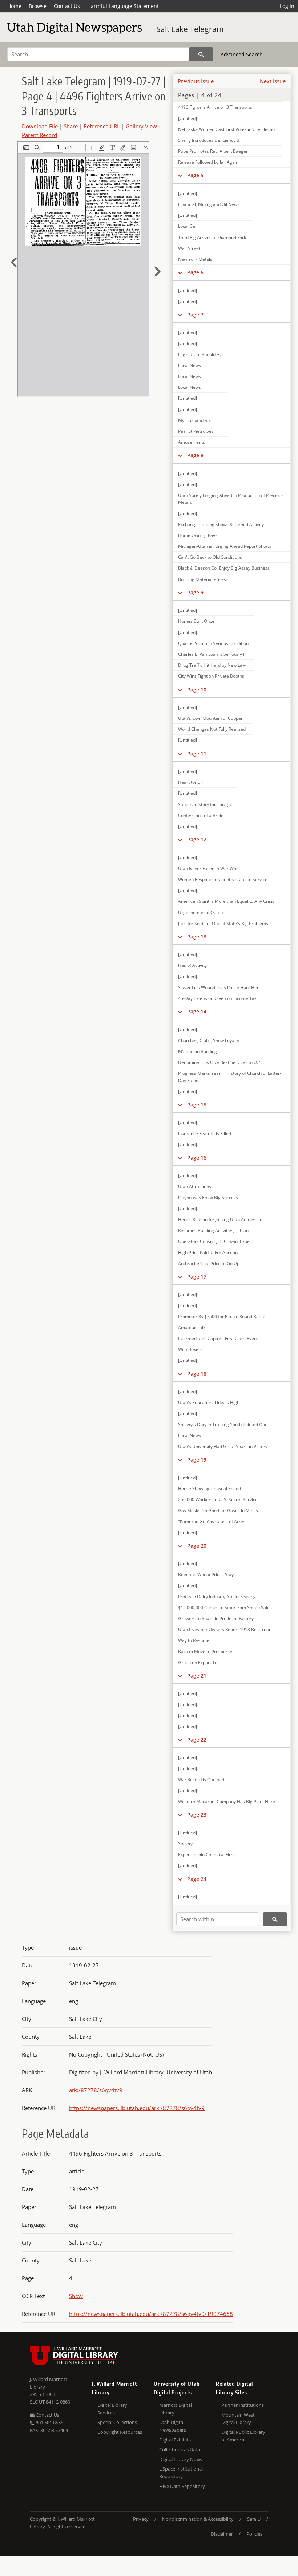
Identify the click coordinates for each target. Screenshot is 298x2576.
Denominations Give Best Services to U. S (220, 1062)
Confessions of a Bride (201, 815)
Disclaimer (222, 2534)
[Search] (201, 54)
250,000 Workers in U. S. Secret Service (218, 1500)
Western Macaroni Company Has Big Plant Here (227, 1801)
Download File (40, 126)
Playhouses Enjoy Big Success (208, 1198)
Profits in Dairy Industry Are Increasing (217, 1597)
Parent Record (39, 135)
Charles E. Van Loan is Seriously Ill (212, 654)
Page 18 (197, 1374)
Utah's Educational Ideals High (209, 1402)
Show (76, 2296)
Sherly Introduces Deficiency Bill (210, 140)
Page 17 (197, 1277)
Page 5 (195, 175)
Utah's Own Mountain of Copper (210, 718)
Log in (287, 6)
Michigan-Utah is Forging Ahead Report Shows (225, 546)
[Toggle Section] (180, 175)
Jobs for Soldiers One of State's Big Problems (223, 923)
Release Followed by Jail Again (208, 162)
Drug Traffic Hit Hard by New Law (212, 665)
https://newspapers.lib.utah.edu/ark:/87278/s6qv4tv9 (137, 2108)
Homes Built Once (196, 621)
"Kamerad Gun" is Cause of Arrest (212, 1521)
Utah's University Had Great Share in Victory (223, 1446)
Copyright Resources (120, 2432)
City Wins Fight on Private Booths (211, 676)
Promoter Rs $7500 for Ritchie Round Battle (222, 1317)
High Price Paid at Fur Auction (208, 1253)
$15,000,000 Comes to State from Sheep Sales (225, 1608)
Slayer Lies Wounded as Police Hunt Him (219, 987)
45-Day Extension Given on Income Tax (217, 998)
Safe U (254, 2519)
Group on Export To (198, 1662)
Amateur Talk (192, 1327)
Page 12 (197, 839)
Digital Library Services (112, 2409)
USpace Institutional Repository (181, 2473)
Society (185, 1844)
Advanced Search (242, 54)
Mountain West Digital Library (238, 2419)
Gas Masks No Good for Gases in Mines (218, 1510)
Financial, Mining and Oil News (209, 204)
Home (14, 6)
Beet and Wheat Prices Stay (206, 1574)
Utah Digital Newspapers (173, 2426)
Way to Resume (194, 1640)
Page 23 (197, 1815)
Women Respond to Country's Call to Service (223, 879)
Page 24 (197, 1879)
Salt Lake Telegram (190, 29)
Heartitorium (191, 782)
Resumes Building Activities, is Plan (213, 1230)
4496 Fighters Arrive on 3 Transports (215, 107)
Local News (190, 365)
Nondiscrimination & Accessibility (198, 2519)
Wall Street (189, 248)
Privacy (141, 2519)
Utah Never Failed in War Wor (208, 868)
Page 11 (197, 753)
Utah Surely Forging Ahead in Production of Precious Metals (231, 499)
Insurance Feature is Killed (205, 1134)
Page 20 (197, 1546)
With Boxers (190, 1349)
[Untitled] (188, 118)
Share (71, 126)
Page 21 (197, 1676)
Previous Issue (196, 81)
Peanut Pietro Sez (196, 431)
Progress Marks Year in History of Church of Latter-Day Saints (230, 1077)
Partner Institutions (243, 2405)
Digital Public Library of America (243, 2436)
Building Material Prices (202, 579)
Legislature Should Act (201, 354)
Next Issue (273, 81)
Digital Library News (181, 2459)
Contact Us (67, 6)
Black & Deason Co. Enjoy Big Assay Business (224, 568)
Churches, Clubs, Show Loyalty (209, 1040)
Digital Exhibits (175, 2440)
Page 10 (197, 689)
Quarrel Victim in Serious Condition (213, 643)
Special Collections (117, 2422)
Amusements (192, 442)
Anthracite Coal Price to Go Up (209, 1263)
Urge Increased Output (201, 912)
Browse (38, 6)
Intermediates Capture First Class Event (218, 1338)
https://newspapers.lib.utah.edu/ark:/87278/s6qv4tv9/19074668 (151, 2314)
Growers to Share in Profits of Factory (216, 1618)
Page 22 (197, 1740)
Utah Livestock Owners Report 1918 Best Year (224, 1629)
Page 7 (195, 314)
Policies (254, 2534)
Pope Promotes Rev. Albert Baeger (213, 151)
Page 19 (197, 1460)
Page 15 (197, 1104)
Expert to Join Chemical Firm (206, 1855)
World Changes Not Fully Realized (212, 729)
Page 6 (195, 272)
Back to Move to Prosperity (205, 1652)
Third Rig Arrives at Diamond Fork (212, 237)
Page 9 (195, 592)
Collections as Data (180, 2449)
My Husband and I (196, 420)
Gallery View (141, 126)
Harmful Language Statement (123, 6)
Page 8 (195, 455)
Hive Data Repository (182, 2486)
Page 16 (197, 1158)
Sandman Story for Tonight (205, 804)
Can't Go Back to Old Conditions (210, 557)
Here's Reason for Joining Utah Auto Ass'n (220, 1219)
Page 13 (197, 936)
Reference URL (102, 126)
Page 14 (197, 1011)
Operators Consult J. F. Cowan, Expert (216, 1241)
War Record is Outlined (201, 1780)
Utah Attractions (195, 1186)
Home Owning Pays (198, 535)
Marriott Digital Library (176, 2409)
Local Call (188, 226)
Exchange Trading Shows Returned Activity (221, 524)
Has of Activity (192, 965)
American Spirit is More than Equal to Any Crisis (226, 901)
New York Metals (195, 259)
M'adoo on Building (198, 1051)
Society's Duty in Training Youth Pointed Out (222, 1425)
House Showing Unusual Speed (210, 1489)
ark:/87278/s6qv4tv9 (96, 2090)
